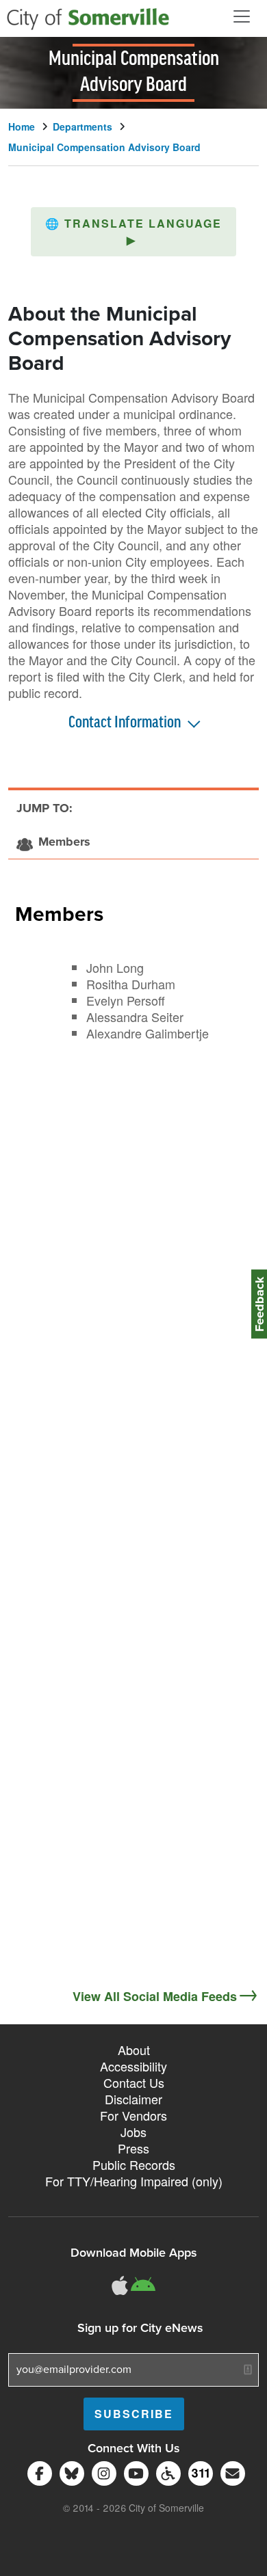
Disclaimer (133, 2099)
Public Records (134, 2164)
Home (22, 126)
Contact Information (125, 723)
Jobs (133, 2132)
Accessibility (133, 2066)
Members (59, 913)
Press (133, 2148)
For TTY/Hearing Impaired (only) (134, 2181)
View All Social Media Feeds (155, 1996)
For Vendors (133, 2115)
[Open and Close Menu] (242, 16)
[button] (133, 232)
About (134, 2050)
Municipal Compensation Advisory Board (104, 147)
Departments (82, 126)
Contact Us (134, 2082)
